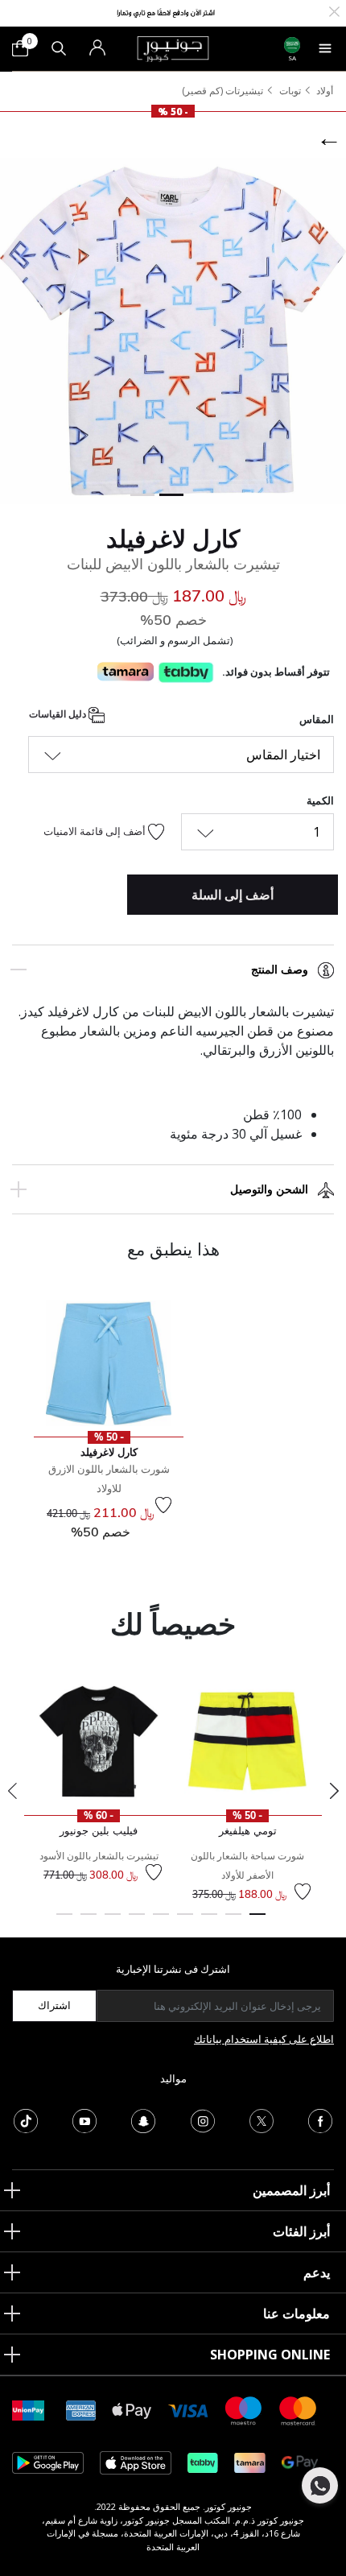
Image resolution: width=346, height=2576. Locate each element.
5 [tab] (161, 1921)
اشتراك (54, 2005)
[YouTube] (84, 2119)
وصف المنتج (280, 970)
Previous (12, 1791)
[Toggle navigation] (325, 48)
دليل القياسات (59, 715)
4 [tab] (185, 1921)
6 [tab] (137, 1921)
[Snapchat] (143, 2119)
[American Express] (81, 2410)
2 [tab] (233, 1921)
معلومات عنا (297, 2313)
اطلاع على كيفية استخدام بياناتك (264, 2039)
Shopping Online (270, 2355)
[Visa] (188, 2410)
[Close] (334, 10)
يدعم (317, 2272)
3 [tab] (209, 1921)
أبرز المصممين (291, 2190)
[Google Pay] (300, 2462)
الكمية (320, 800)
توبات (290, 91)
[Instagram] (203, 2119)
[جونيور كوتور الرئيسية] (173, 48)
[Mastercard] (299, 2410)
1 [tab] (257, 1921)
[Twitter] (262, 2119)
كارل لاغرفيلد (173, 539)
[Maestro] (244, 2410)
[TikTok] (26, 2119)
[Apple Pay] (132, 2410)
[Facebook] (320, 2119)
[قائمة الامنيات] (163, 1505)
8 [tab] (89, 1921)
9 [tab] (64, 1921)
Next (334, 1791)
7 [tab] (113, 1921)
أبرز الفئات (301, 2231)
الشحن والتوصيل (269, 1189)
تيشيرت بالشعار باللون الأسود (99, 1856)
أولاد (325, 91)
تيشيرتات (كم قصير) (222, 91)
